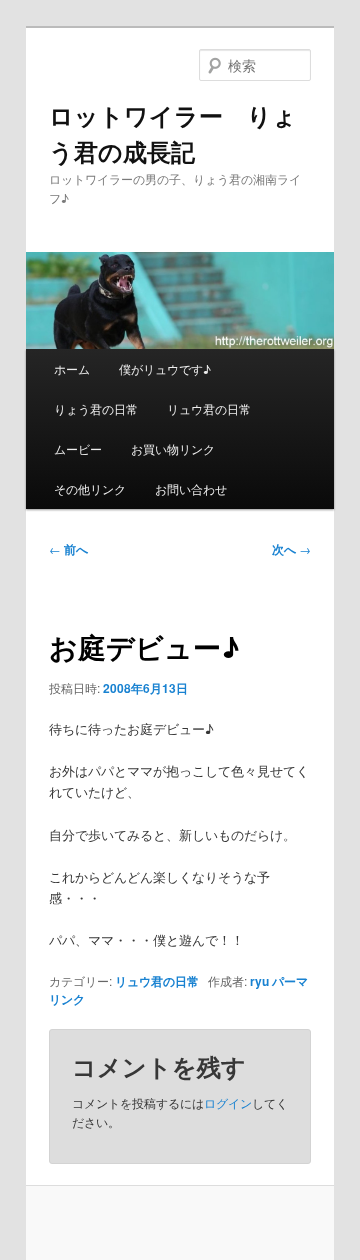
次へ (291, 549)
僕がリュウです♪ (165, 368)
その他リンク (90, 488)
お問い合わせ (191, 488)
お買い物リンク (173, 448)
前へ (68, 549)
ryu (259, 981)
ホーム (72, 368)
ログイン (228, 1102)
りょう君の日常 (96, 408)
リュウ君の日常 (209, 408)
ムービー (78, 448)
